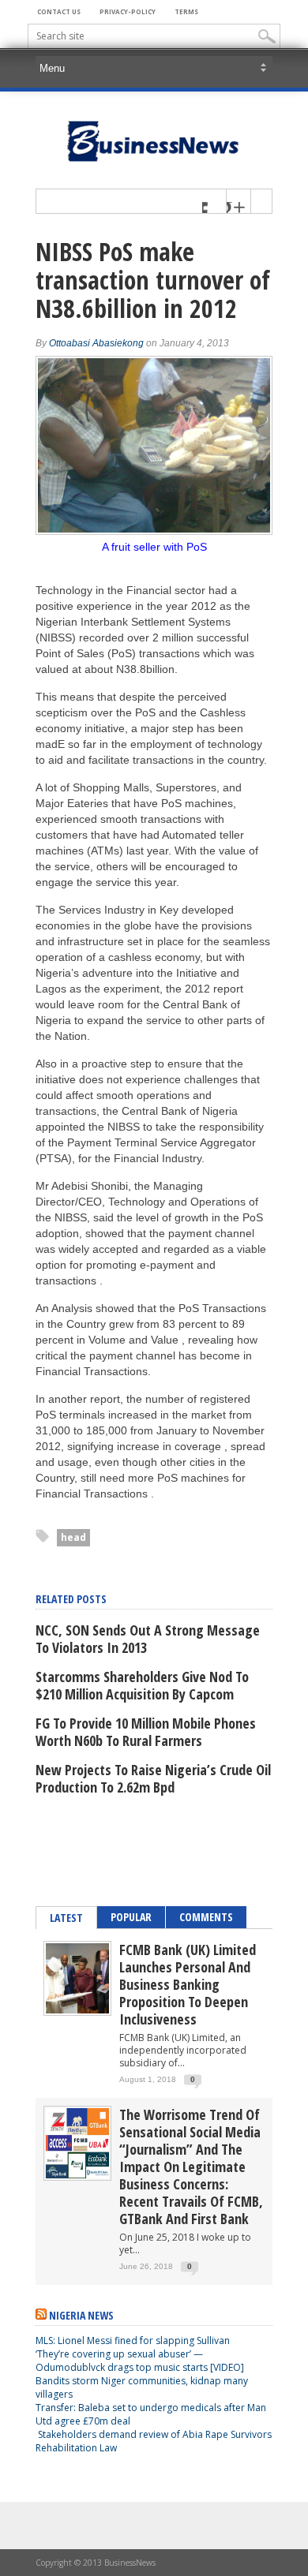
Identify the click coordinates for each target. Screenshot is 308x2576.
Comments (206, 1917)
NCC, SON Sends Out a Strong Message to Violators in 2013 (148, 1639)
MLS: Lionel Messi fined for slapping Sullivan (133, 2340)
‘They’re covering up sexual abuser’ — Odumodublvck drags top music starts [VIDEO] (140, 2361)
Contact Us (59, 11)
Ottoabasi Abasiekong (96, 343)
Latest (66, 1918)
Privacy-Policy (128, 11)
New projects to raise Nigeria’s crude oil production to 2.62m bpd (153, 1778)
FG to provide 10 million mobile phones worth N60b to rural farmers (146, 1732)
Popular (131, 1917)
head (73, 1537)
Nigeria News (81, 2315)
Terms (186, 11)
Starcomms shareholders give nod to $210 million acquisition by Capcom (142, 1685)
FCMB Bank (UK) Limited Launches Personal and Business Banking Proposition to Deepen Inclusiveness (188, 1984)
